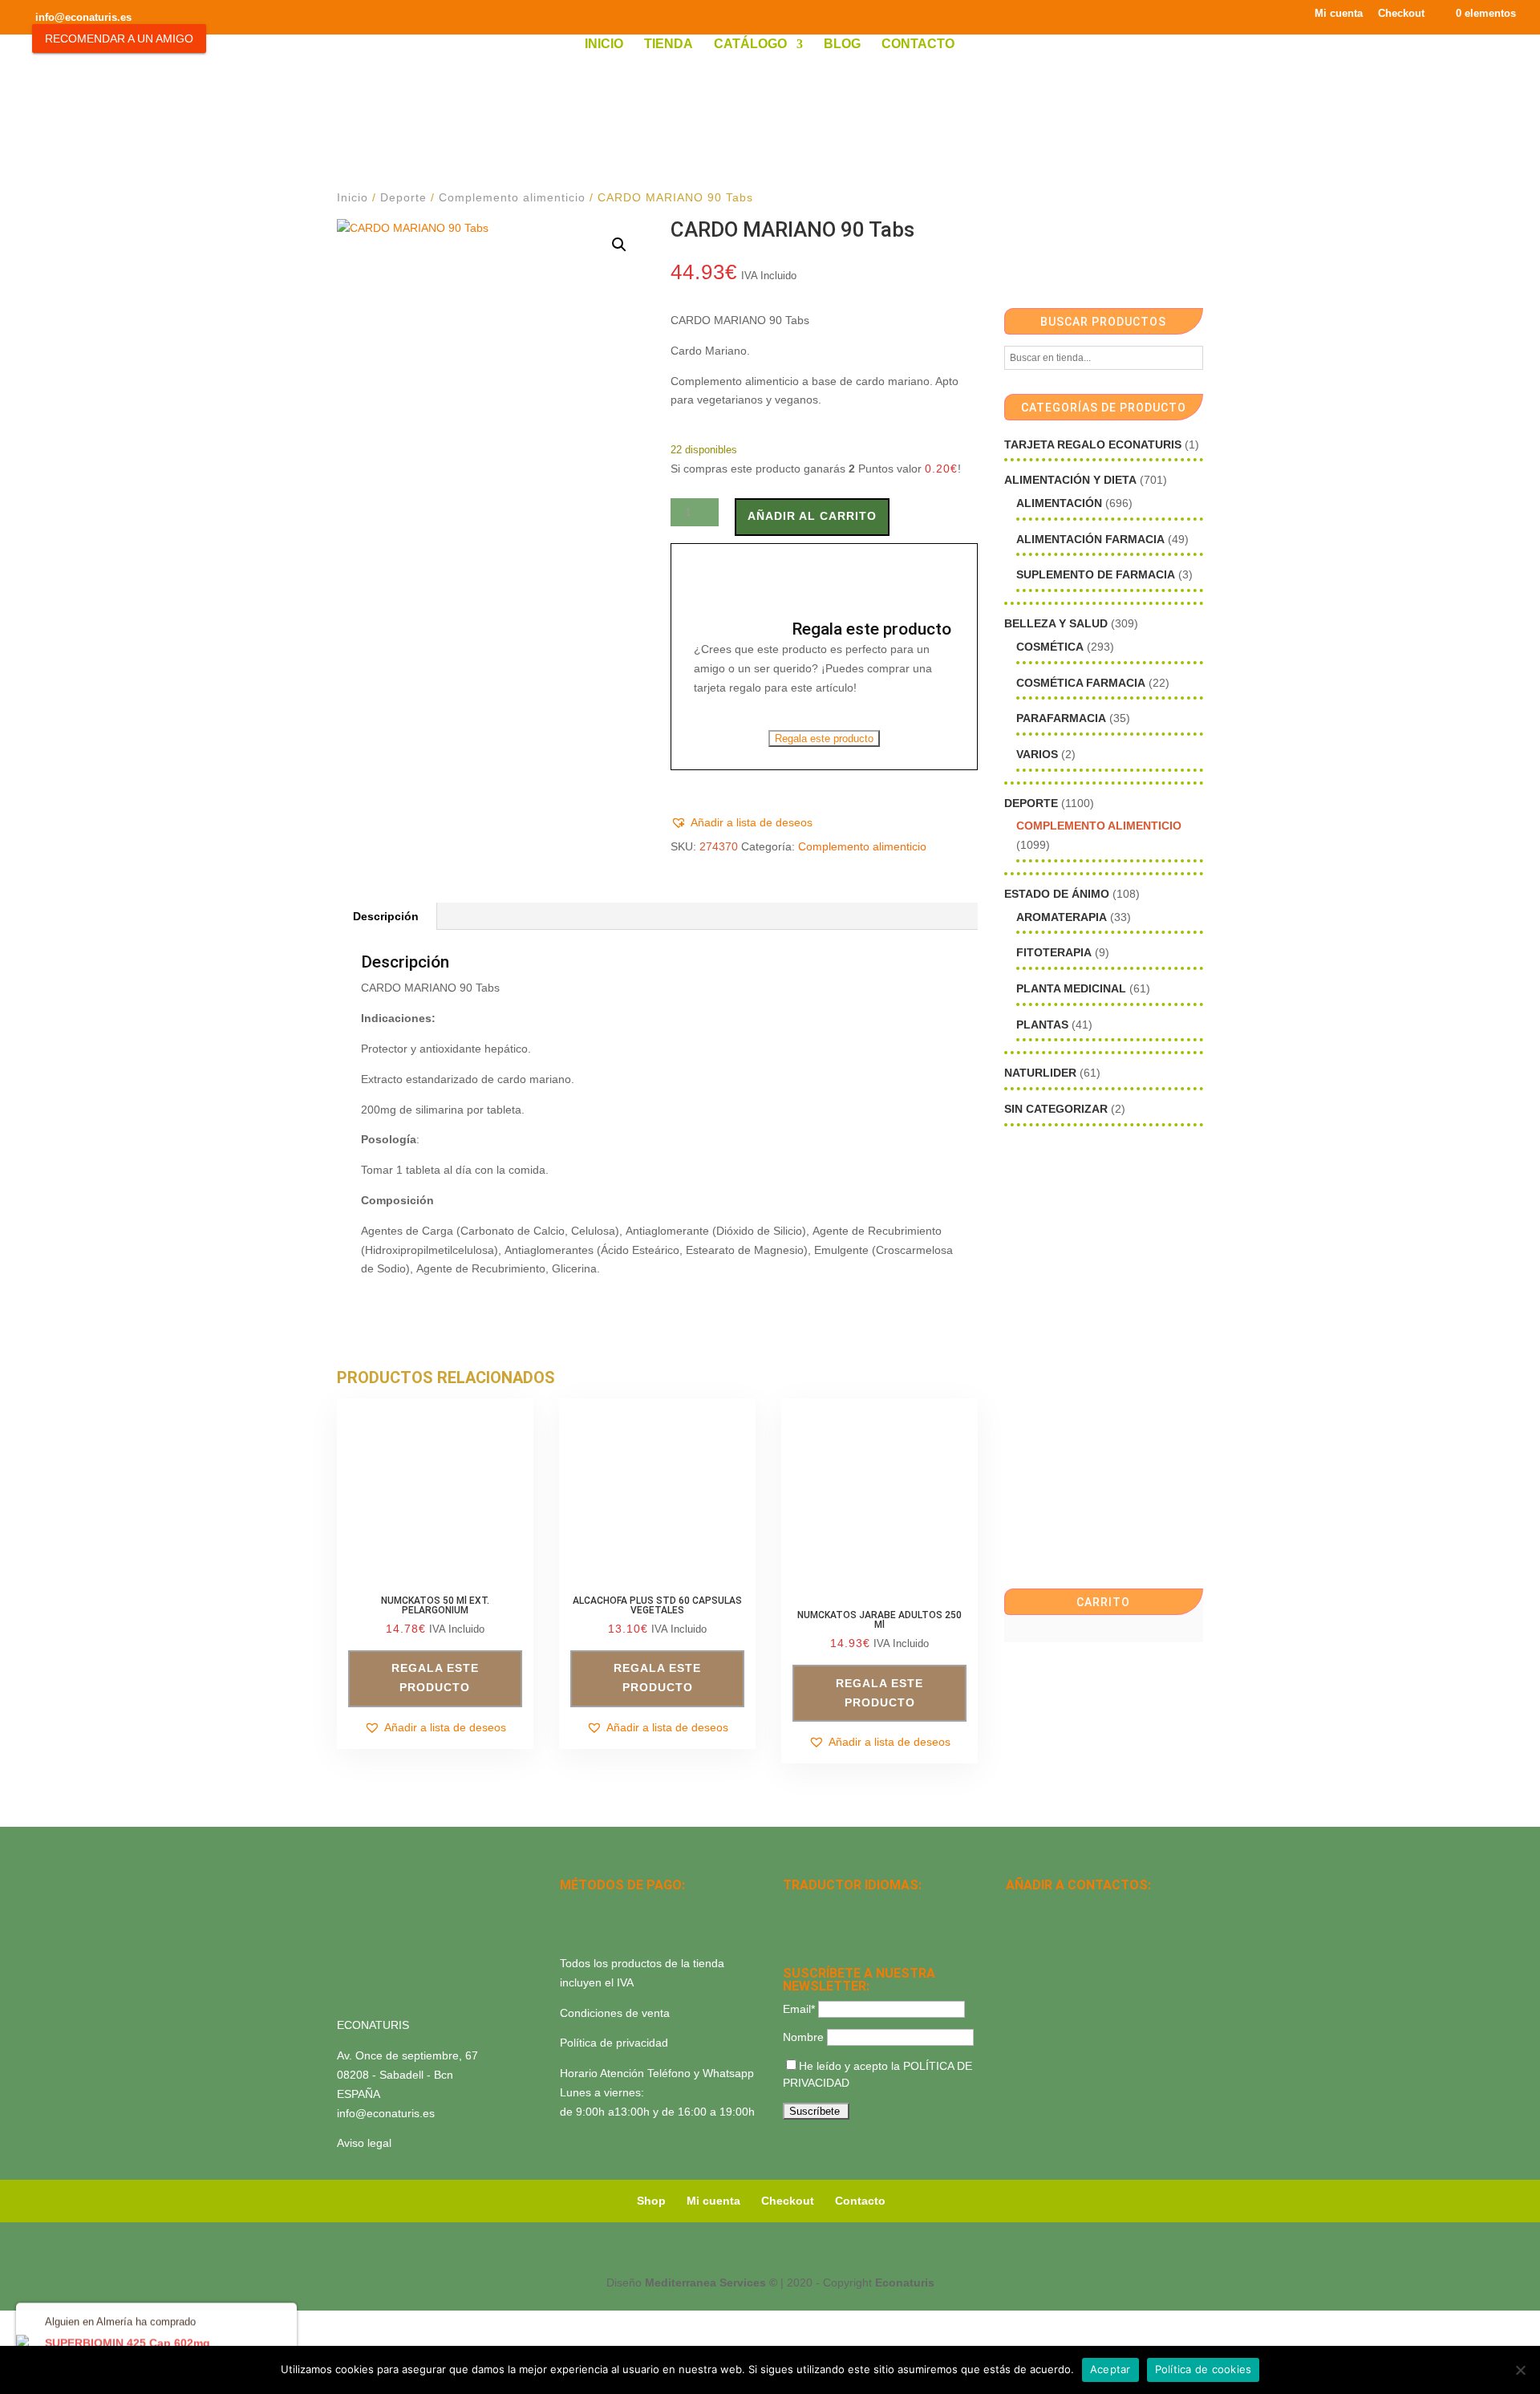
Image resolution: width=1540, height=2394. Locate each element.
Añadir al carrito (812, 516)
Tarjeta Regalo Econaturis (1093, 444)
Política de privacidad (614, 2043)
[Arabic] (834, 1929)
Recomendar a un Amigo (119, 39)
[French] (876, 1908)
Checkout (1401, 14)
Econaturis (905, 2282)
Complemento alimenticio (512, 197)
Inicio (604, 45)
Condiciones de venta (615, 2013)
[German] (855, 1908)
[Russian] (897, 1908)
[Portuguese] (813, 1929)
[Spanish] (792, 1908)
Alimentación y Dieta (1070, 480)
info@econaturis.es (386, 2113)
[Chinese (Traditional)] (855, 1929)
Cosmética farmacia (1081, 683)
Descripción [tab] (386, 916)
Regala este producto (824, 738)
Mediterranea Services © (711, 2282)
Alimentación (1059, 503)
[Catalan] (834, 1908)
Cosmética (1050, 647)
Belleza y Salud (1056, 623)
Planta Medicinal (1071, 988)
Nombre (803, 2037)
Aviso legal (364, 2143)
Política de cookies (1204, 2369)
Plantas (1042, 1025)
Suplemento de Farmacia (1096, 574)
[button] (619, 245)
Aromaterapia (1062, 917)
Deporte (403, 197)
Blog (842, 45)
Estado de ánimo (1057, 894)
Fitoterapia (1054, 952)
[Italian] (792, 1929)
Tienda (669, 45)
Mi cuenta (1339, 14)
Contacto (918, 45)
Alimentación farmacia (1090, 539)
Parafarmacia (1061, 718)
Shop (651, 2201)
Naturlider (1040, 1073)
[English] (813, 1908)
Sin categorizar (1056, 1109)
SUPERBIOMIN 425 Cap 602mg (128, 2341)
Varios (1037, 754)
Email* (799, 2009)
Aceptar (1110, 2369)
